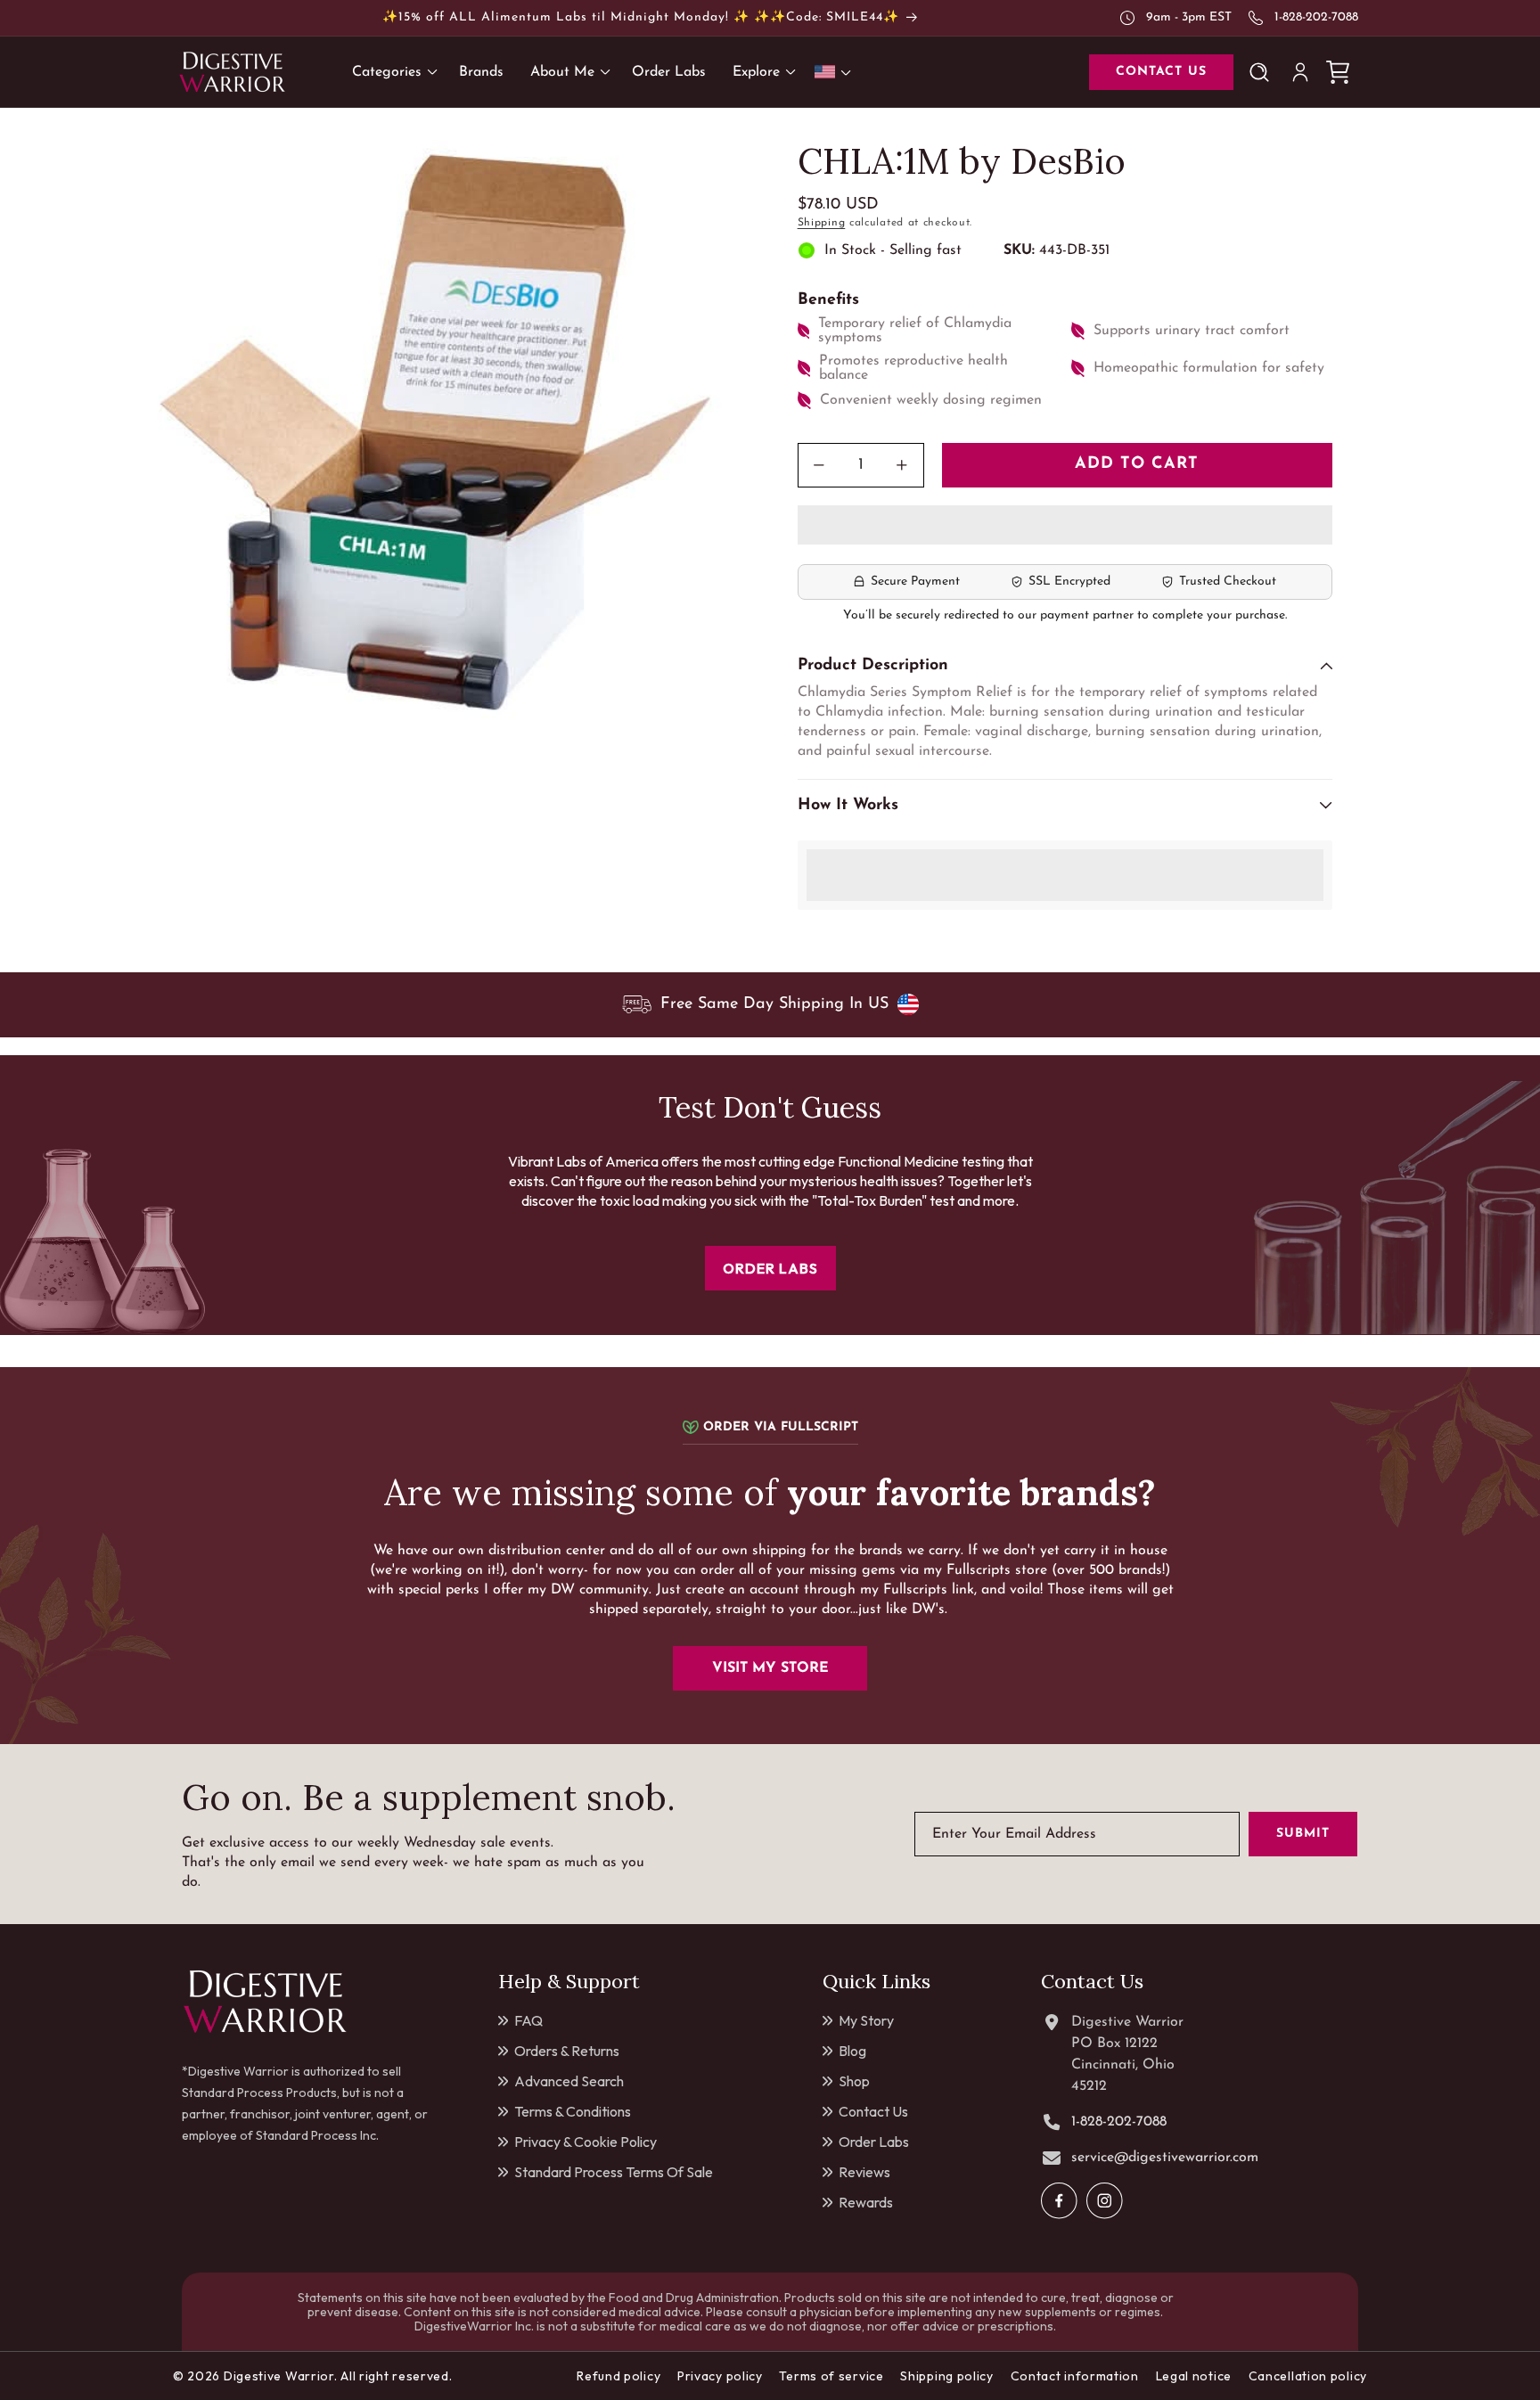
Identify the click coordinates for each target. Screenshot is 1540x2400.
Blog (852, 2051)
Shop (854, 2081)
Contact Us (873, 2111)
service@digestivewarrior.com (1165, 2158)
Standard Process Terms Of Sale (614, 2172)
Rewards (866, 2202)
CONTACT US (1161, 72)
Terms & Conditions (573, 2111)
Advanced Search (569, 2081)
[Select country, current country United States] (836, 72)
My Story (866, 2020)
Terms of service (831, 2376)
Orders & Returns (567, 2051)
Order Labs (874, 2142)
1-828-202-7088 (1316, 17)
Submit (1303, 1835)
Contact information (1075, 2376)
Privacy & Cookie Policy (586, 2142)
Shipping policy (947, 2376)
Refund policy (618, 2376)
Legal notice (1194, 2376)
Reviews (864, 2172)
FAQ (528, 2020)
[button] (1065, 526)
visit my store (770, 1668)
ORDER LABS (770, 1268)
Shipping (822, 223)
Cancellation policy (1308, 2376)
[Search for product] (1263, 72)
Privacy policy (720, 2376)
